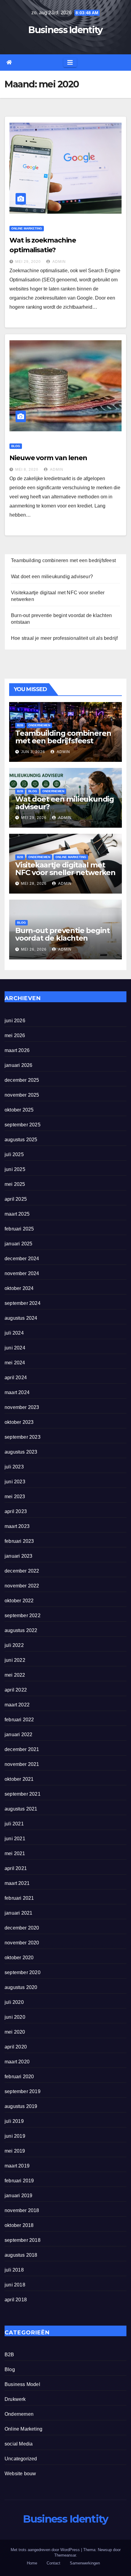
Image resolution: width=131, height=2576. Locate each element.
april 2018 (16, 2300)
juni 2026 (15, 1021)
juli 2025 (14, 1154)
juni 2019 (15, 2136)
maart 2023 (17, 1526)
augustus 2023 (21, 1452)
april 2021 (16, 1868)
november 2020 (22, 1943)
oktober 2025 (19, 1110)
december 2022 (22, 1571)
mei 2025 (15, 1184)
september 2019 (23, 2091)
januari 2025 (18, 1244)
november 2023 (22, 1407)
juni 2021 (15, 1839)
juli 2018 (14, 2270)
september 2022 (23, 1616)
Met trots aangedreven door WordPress (46, 2550)
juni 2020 (15, 2017)
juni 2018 (15, 2285)
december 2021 (22, 1749)
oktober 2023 (19, 1422)
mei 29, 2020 (28, 262)
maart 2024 (17, 1392)
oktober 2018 (19, 2225)
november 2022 (22, 1586)
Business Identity (65, 30)
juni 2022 (15, 1660)
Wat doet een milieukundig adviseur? (52, 577)
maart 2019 (17, 2166)
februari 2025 (19, 1229)
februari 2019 (19, 2181)
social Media (19, 2444)
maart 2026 (17, 1050)
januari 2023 (18, 1556)
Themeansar (65, 2555)
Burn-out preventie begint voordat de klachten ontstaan (62, 938)
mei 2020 (15, 2032)
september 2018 (23, 2240)
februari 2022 (19, 1720)
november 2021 (22, 1764)
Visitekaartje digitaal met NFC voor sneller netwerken (65, 869)
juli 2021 (14, 1824)
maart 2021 (17, 1883)
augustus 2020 (21, 1987)
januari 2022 (18, 1734)
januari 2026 (18, 1065)
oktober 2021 (19, 1779)
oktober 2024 (19, 1288)
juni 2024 (15, 1348)
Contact (53, 2563)
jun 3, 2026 (33, 752)
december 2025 (22, 1080)
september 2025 (23, 1125)
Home (32, 2563)
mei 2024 (15, 1363)
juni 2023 (15, 1482)
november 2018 (22, 2210)
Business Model (22, 2384)
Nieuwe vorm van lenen (48, 458)
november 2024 (22, 1273)
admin (59, 262)
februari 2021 (19, 1898)
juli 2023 (14, 1467)
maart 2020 (17, 2062)
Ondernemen (39, 725)
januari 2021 (18, 1913)
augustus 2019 (21, 2106)
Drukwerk (15, 2399)
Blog (16, 446)
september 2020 (23, 1972)
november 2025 (22, 1095)
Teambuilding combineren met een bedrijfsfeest (63, 560)
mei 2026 (15, 1035)
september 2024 (23, 1303)
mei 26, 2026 (34, 949)
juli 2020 (14, 2002)
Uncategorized (21, 2459)
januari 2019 (18, 2196)
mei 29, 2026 (34, 818)
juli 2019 (14, 2121)
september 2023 (23, 1437)
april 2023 (16, 1511)
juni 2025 (15, 1169)
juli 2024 (14, 1333)
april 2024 (16, 1378)
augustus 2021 (21, 1809)
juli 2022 (14, 1645)
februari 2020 (19, 2077)
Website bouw (20, 2474)
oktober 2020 (19, 1958)
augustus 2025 (21, 1140)
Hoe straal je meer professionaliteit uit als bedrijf (64, 638)
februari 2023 (19, 1541)
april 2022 (16, 1690)
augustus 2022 (21, 1630)
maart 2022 (17, 1705)
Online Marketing (27, 228)
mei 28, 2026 (34, 884)
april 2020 (16, 2047)
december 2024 (22, 1259)
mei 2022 (15, 1675)
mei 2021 (15, 1853)
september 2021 (23, 1794)
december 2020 (22, 1928)
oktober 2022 (19, 1601)
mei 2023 (15, 1497)
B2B (20, 725)
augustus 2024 (21, 1318)
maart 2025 (17, 1214)
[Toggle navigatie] (70, 63)
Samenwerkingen (85, 2563)
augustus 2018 (21, 2255)
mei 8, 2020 (27, 470)
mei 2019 (15, 2151)
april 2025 (16, 1199)
